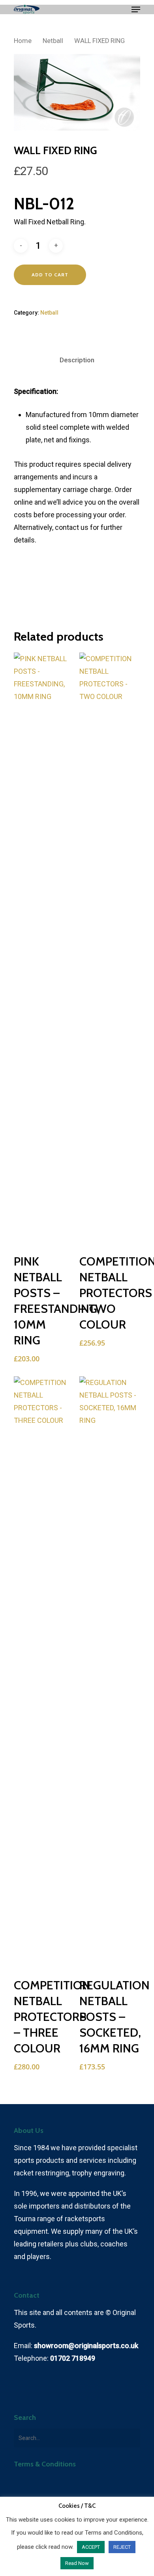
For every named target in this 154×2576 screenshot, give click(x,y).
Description (77, 360)
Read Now (77, 2563)
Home (23, 41)
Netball (53, 41)
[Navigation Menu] (136, 9)
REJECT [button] (122, 2547)
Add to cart (50, 275)
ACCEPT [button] (91, 2547)
